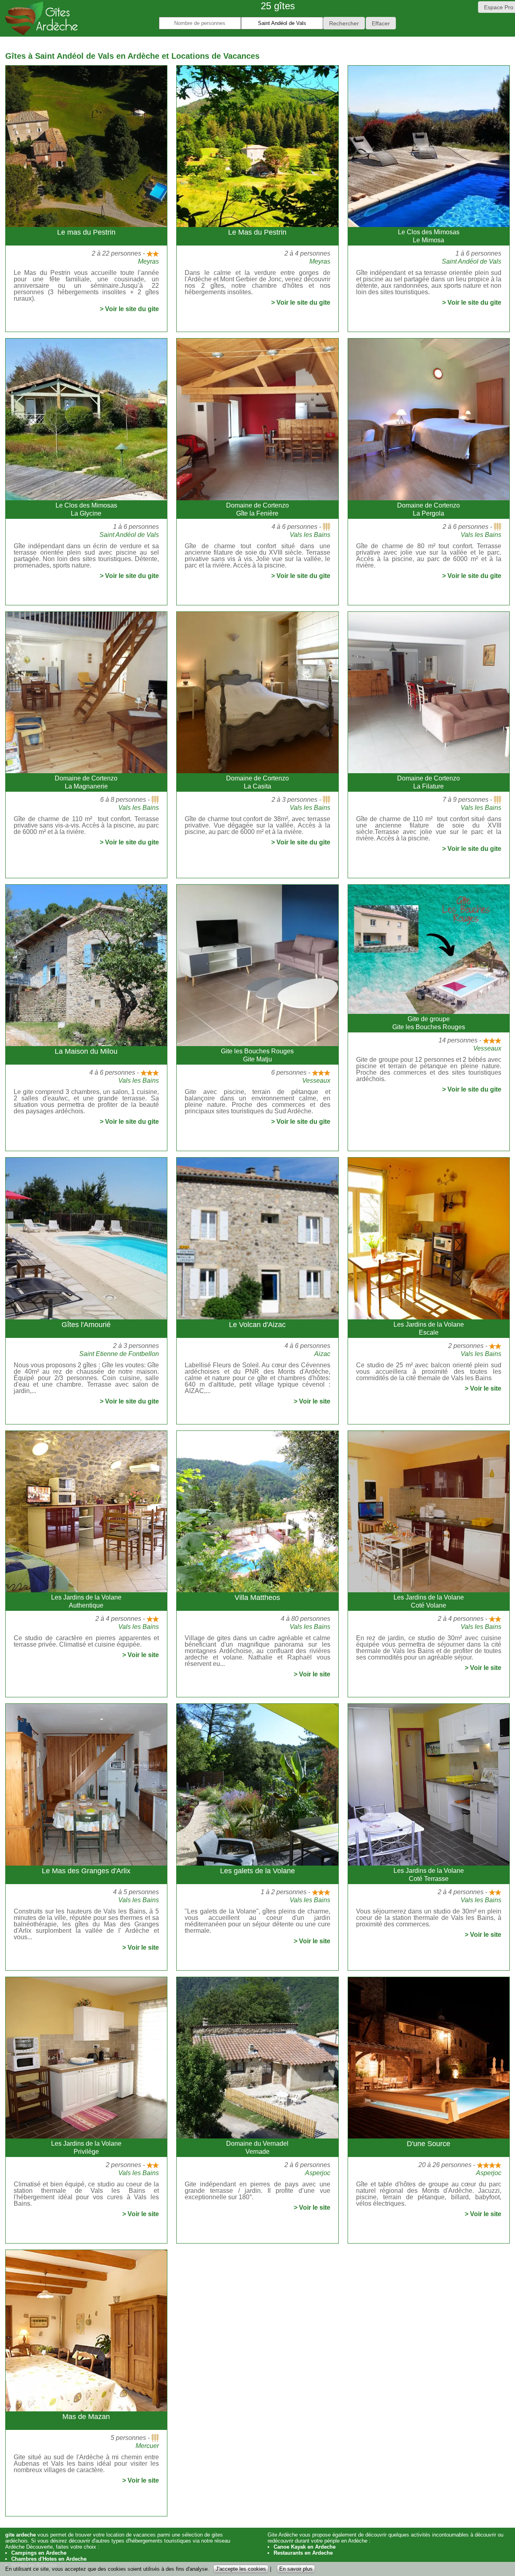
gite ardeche (21, 2535)
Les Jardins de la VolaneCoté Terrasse (429, 1875)
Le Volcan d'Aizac (257, 1325)
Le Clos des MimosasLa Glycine (86, 509)
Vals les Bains (310, 535)
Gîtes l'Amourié (86, 1325)
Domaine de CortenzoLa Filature (428, 782)
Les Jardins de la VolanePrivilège (86, 2148)
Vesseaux (316, 1081)
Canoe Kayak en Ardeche (305, 2547)
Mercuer (147, 2446)
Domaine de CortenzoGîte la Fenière (257, 509)
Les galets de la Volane (257, 1871)
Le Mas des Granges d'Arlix (86, 1871)
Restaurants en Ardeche (303, 2553)
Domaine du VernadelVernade (257, 2148)
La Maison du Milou (86, 1051)
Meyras (148, 261)
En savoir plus (296, 2569)
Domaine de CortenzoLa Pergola (428, 509)
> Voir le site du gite (129, 309)
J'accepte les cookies (241, 2569)
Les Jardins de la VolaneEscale (429, 1328)
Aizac (322, 1354)
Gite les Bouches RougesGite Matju (257, 1055)
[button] (344, 23)
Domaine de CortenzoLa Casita (257, 782)
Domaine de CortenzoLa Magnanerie (86, 782)
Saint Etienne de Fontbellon (119, 1354)
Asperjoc (318, 2173)
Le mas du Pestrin (86, 232)
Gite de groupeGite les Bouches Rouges (429, 1023)
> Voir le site (312, 1402)
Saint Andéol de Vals (472, 261)
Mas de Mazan (86, 2417)
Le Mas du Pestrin (257, 232)
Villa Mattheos (257, 1598)
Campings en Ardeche (39, 2553)
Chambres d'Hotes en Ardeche (49, 2559)
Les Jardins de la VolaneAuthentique (86, 1601)
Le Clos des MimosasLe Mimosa (429, 236)
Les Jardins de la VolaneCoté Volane (429, 1601)
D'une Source (428, 2144)
